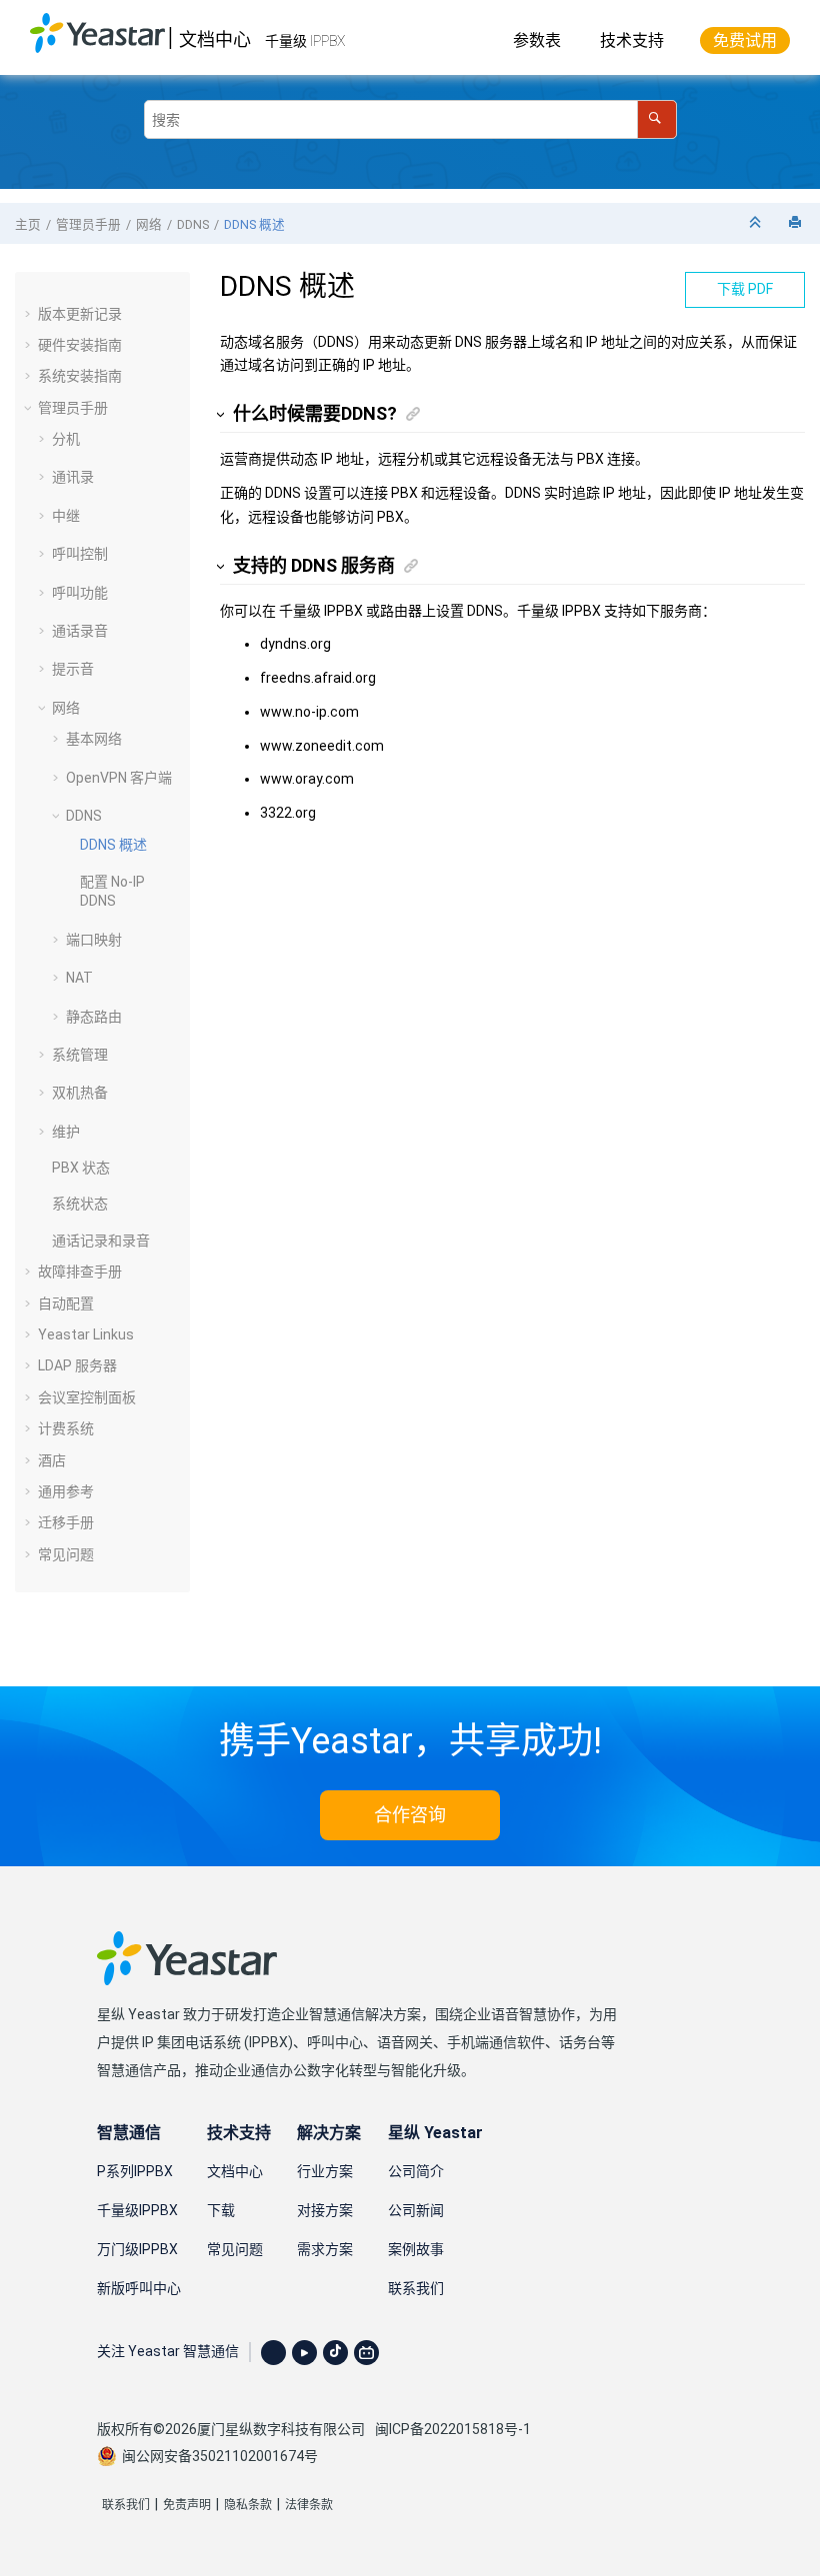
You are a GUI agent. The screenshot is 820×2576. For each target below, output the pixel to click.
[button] (30, 314)
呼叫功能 (80, 593)
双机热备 (80, 1093)
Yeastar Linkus (86, 1334)
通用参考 (66, 1491)
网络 (149, 224)
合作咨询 (410, 1815)
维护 (66, 1132)
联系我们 (416, 2288)
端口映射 (94, 940)
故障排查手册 (80, 1272)
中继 (66, 516)
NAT (79, 978)
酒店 (52, 1460)
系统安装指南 (80, 376)
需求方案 (325, 2249)
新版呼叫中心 (139, 2288)
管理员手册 (88, 224)
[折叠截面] (757, 223)
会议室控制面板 (87, 1397)
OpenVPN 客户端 (119, 778)
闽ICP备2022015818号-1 (453, 2429)
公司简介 (416, 2171)
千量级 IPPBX (305, 41)
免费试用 (745, 40)
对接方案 (325, 2210)
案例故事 (416, 2249)
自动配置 (66, 1303)
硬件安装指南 (80, 345)
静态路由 (94, 1017)
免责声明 (187, 2505)
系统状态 (80, 1204)
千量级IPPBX (137, 2210)
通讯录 (73, 477)
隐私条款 (248, 2505)
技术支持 (632, 40)
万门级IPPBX (137, 2249)
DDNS (193, 224)
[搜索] (656, 119)
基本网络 (94, 739)
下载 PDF (745, 289)
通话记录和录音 (101, 1241)
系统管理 (80, 1055)
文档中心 (215, 39)
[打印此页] (797, 223)
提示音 (73, 669)
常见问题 (66, 1554)
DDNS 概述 (254, 224)
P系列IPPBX (135, 2171)
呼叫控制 (80, 554)
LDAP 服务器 (77, 1365)
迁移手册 (66, 1522)
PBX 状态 (81, 1168)
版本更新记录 (80, 314)
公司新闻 (416, 2210)
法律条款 (309, 2505)
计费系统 (66, 1428)
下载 (221, 2210)
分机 (66, 439)
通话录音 (80, 631)
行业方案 (325, 2171)
